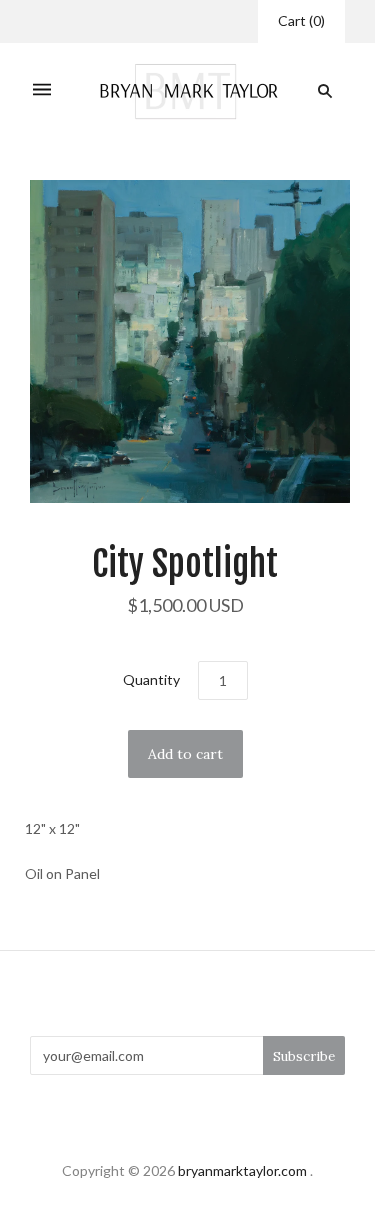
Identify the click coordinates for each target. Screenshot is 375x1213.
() (301, 20)
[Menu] (42, 91)
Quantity (151, 679)
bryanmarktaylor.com (242, 1170)
